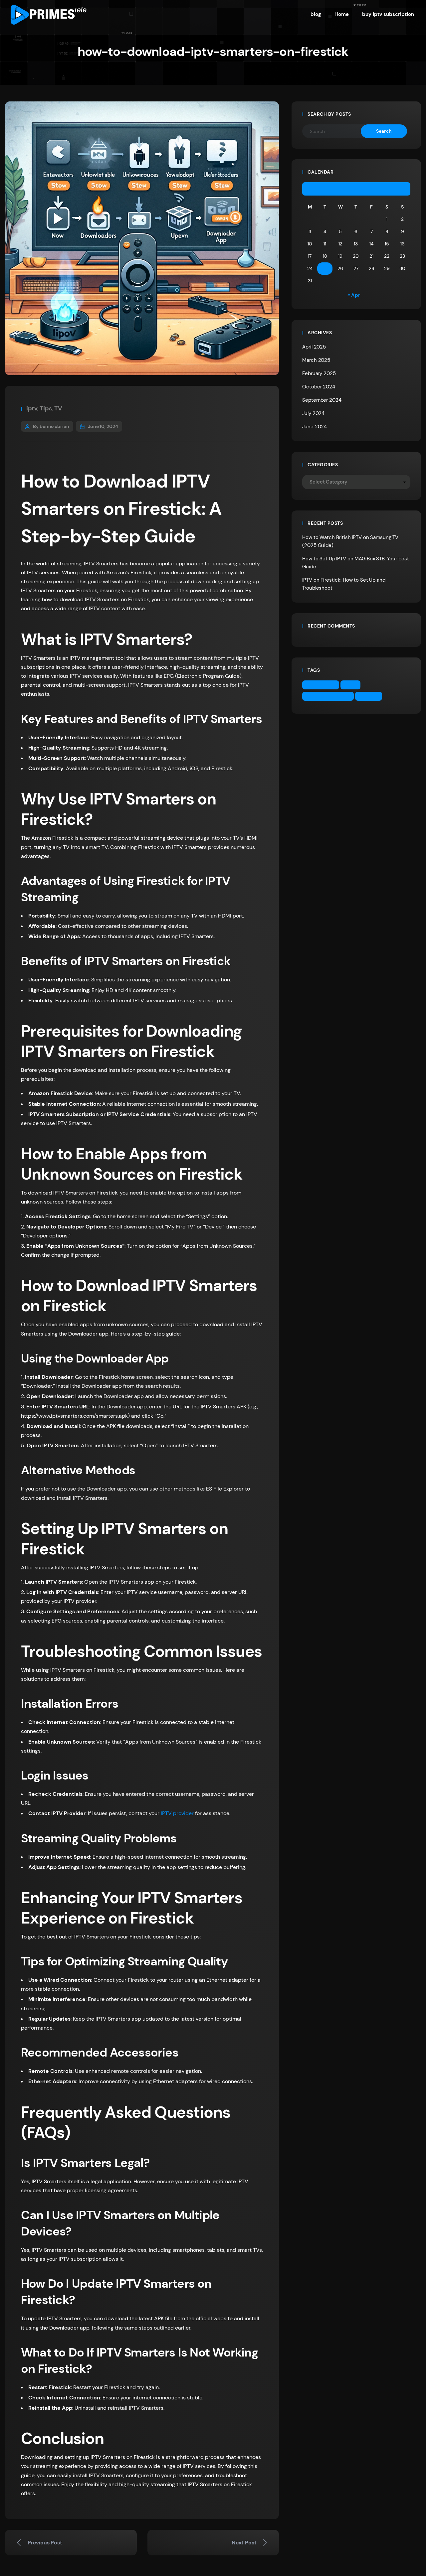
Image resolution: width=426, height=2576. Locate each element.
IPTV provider (177, 1813)
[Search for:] (337, 131)
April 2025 (314, 347)
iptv (32, 408)
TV (58, 408)
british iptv (323, 685)
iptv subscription (330, 696)
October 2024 (319, 387)
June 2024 (315, 427)
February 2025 (319, 373)
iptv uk (371, 696)
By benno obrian (51, 426)
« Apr (354, 295)
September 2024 (322, 400)
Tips (46, 408)
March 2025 (316, 360)
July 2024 (313, 413)
